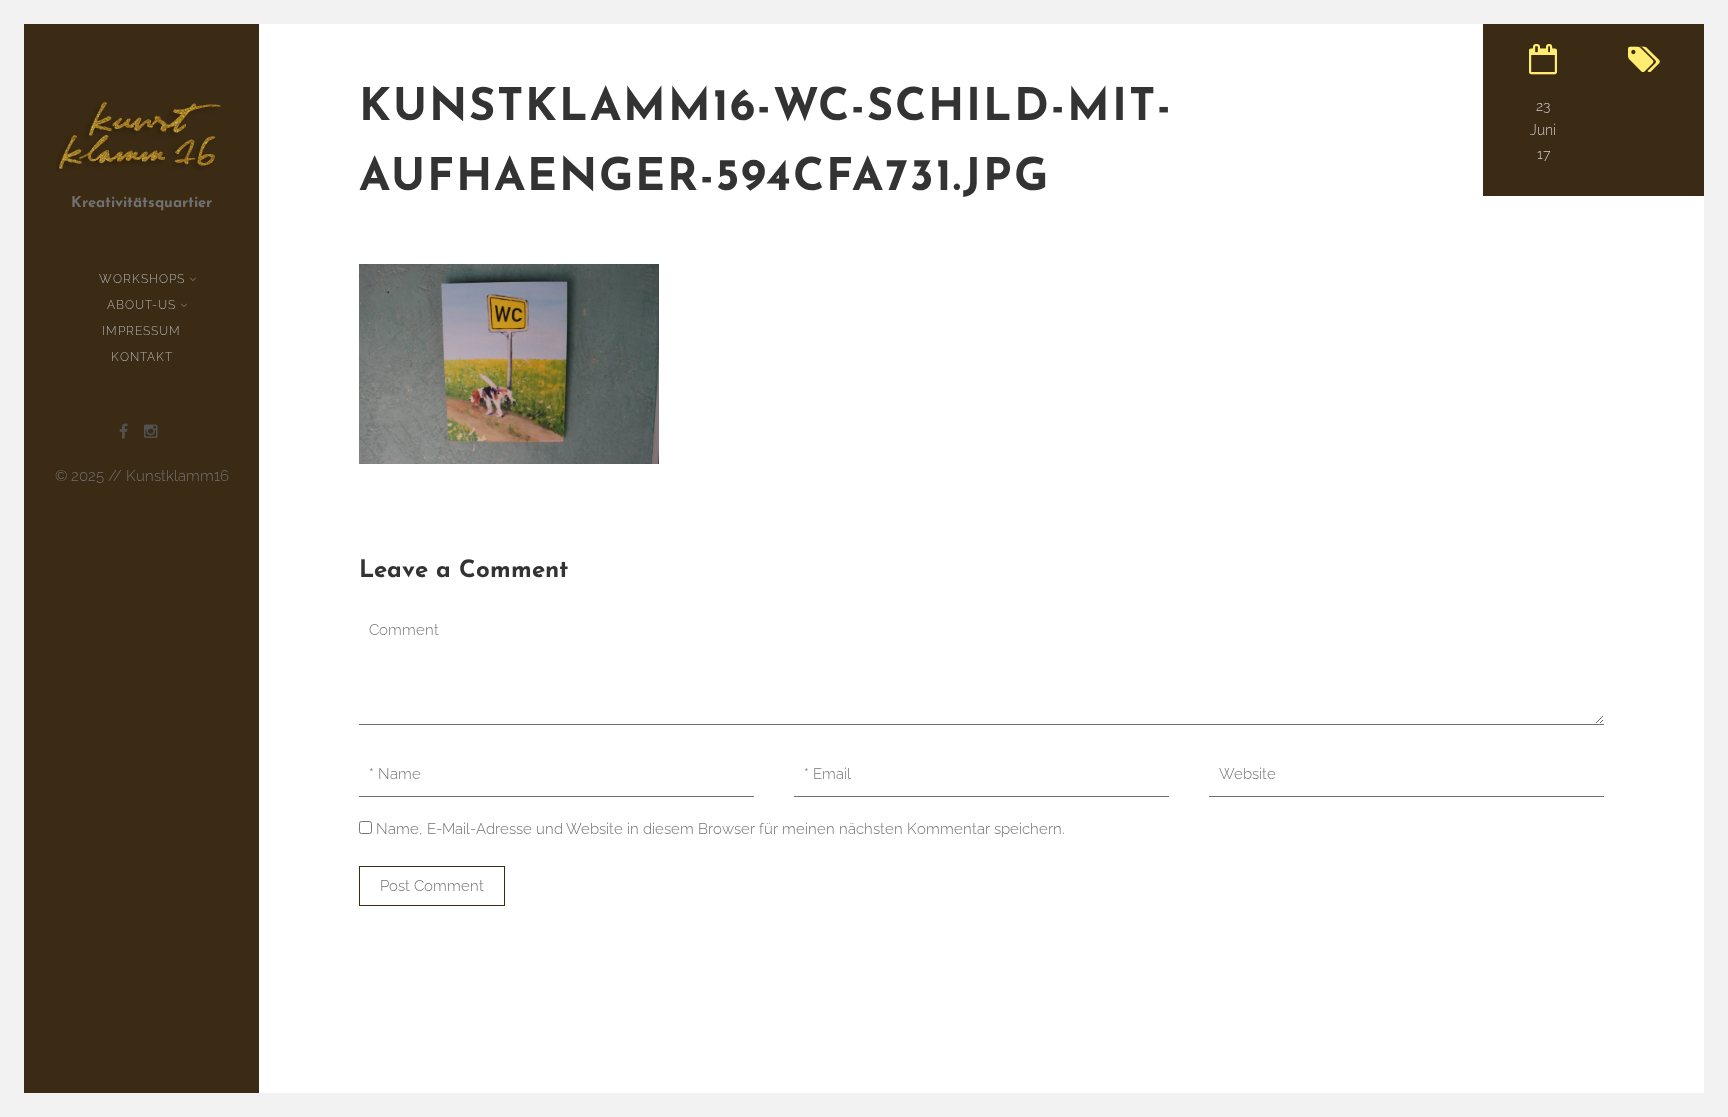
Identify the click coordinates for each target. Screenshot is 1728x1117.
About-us (141, 305)
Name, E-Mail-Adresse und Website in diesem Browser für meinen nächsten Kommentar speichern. (720, 829)
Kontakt (142, 357)
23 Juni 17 (1543, 130)
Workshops (142, 279)
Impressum (141, 331)
